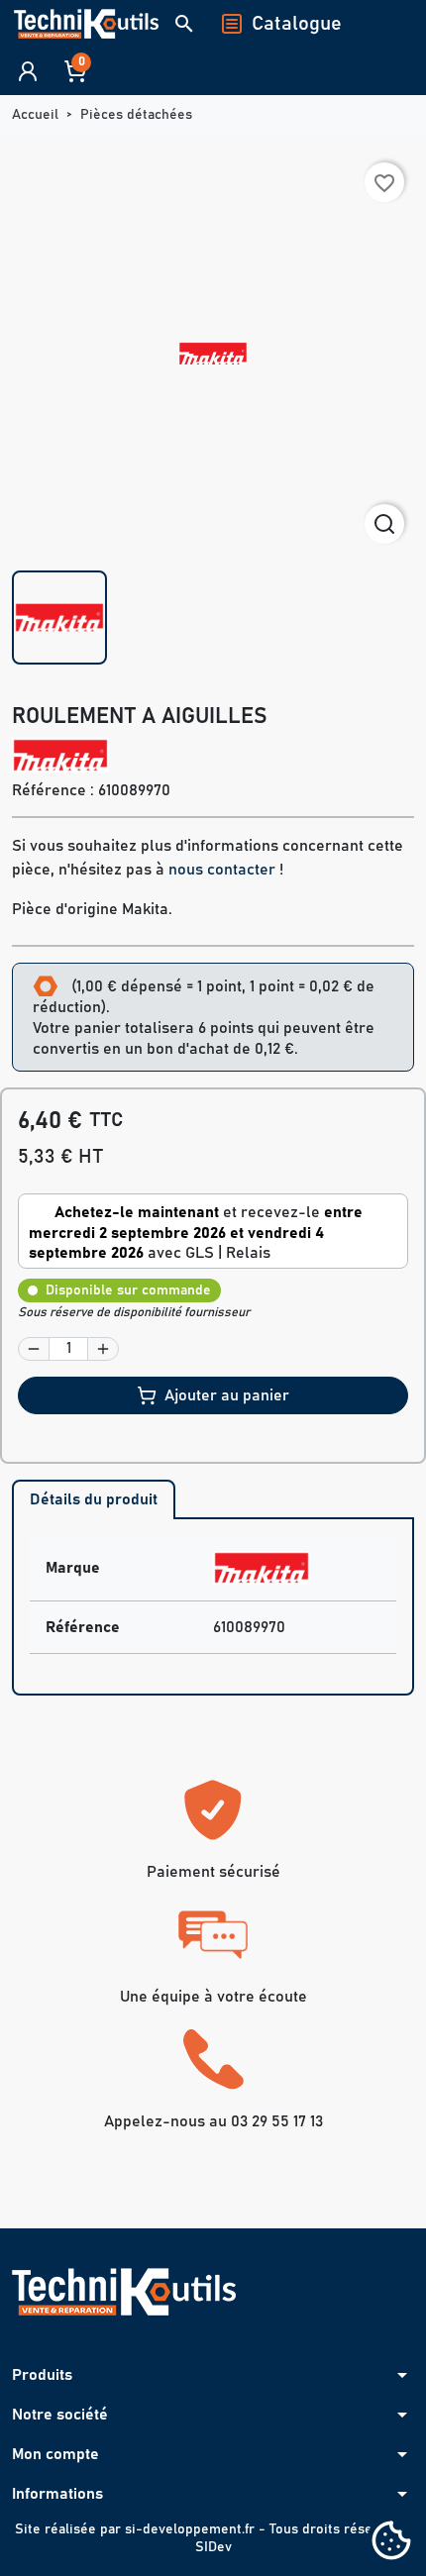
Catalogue (297, 24)
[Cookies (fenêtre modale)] (391, 2542)
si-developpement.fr (190, 2529)
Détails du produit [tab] (94, 1499)
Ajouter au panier (227, 1395)
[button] (184, 24)
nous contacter (222, 870)
